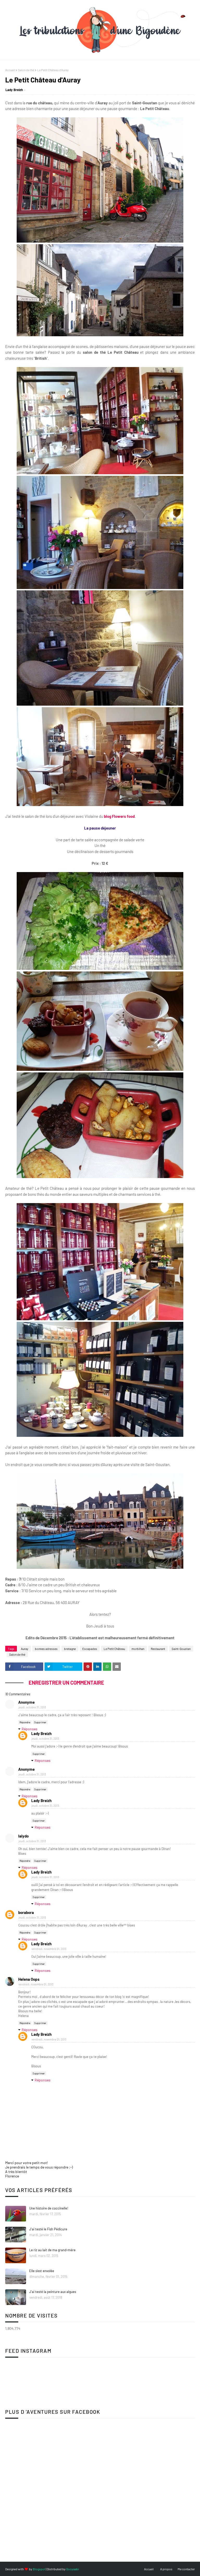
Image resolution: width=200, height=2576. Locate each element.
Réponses (30, 1729)
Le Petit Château (114, 1649)
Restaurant (158, 1649)
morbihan (138, 1649)
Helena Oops (29, 1979)
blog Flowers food (119, 816)
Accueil (10, 70)
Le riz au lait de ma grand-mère (52, 2250)
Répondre (25, 1722)
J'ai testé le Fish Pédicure (48, 2229)
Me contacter (186, 2569)
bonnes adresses (46, 1649)
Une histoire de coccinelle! (49, 2208)
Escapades (90, 1649)
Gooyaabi (73, 2569)
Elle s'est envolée (42, 2271)
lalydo (23, 1836)
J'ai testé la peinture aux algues (53, 2292)
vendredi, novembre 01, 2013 (49, 1949)
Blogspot (39, 2569)
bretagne (70, 1649)
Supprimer (40, 1722)
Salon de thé (26, 70)
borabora (26, 1912)
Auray (25, 1649)
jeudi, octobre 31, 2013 (32, 1707)
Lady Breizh (14, 90)
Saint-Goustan (181, 1649)
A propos (166, 2569)
